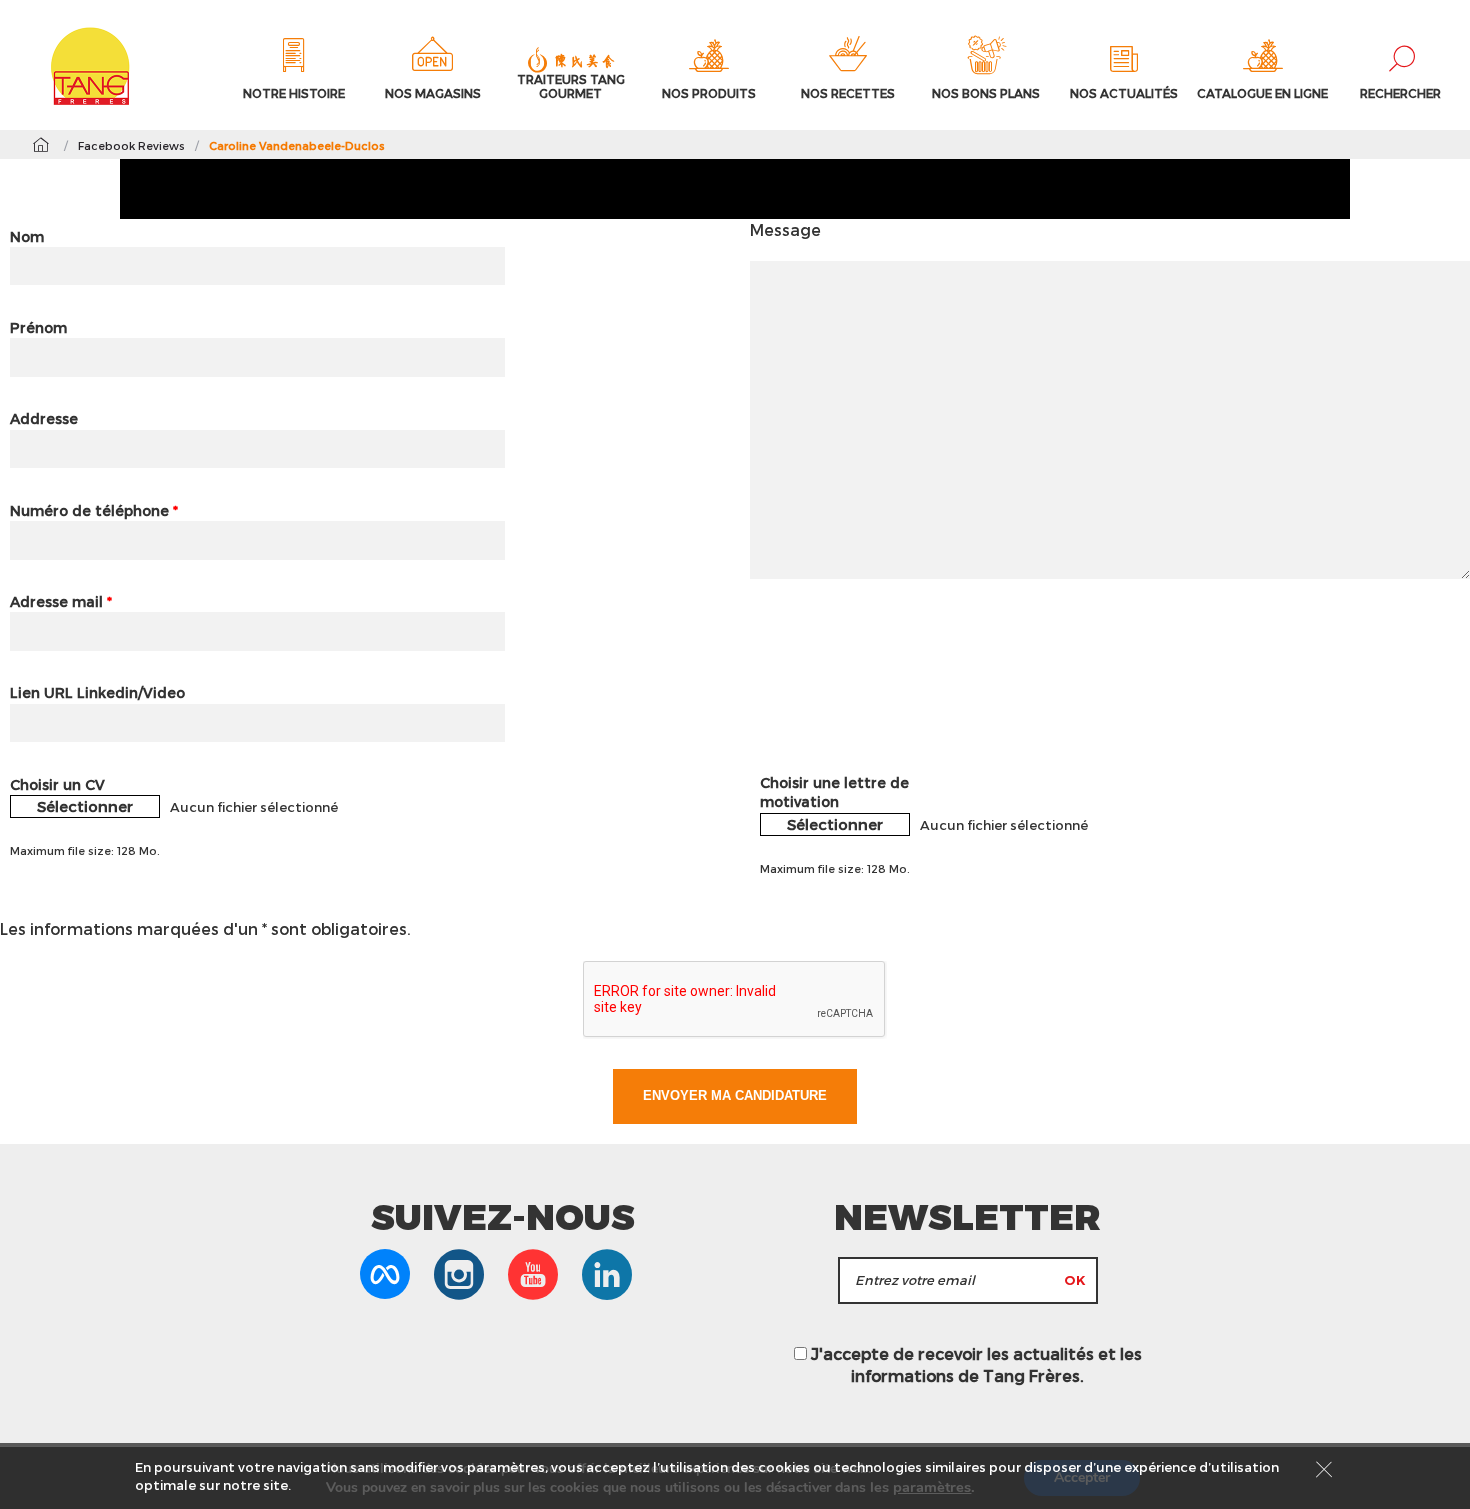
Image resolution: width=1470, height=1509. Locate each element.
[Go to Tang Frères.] (40, 145)
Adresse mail (61, 601)
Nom (27, 236)
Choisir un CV (57, 784)
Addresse (44, 418)
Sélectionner (85, 806)
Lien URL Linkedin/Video (97, 692)
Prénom (38, 327)
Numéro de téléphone (94, 510)
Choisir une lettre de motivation (834, 792)
